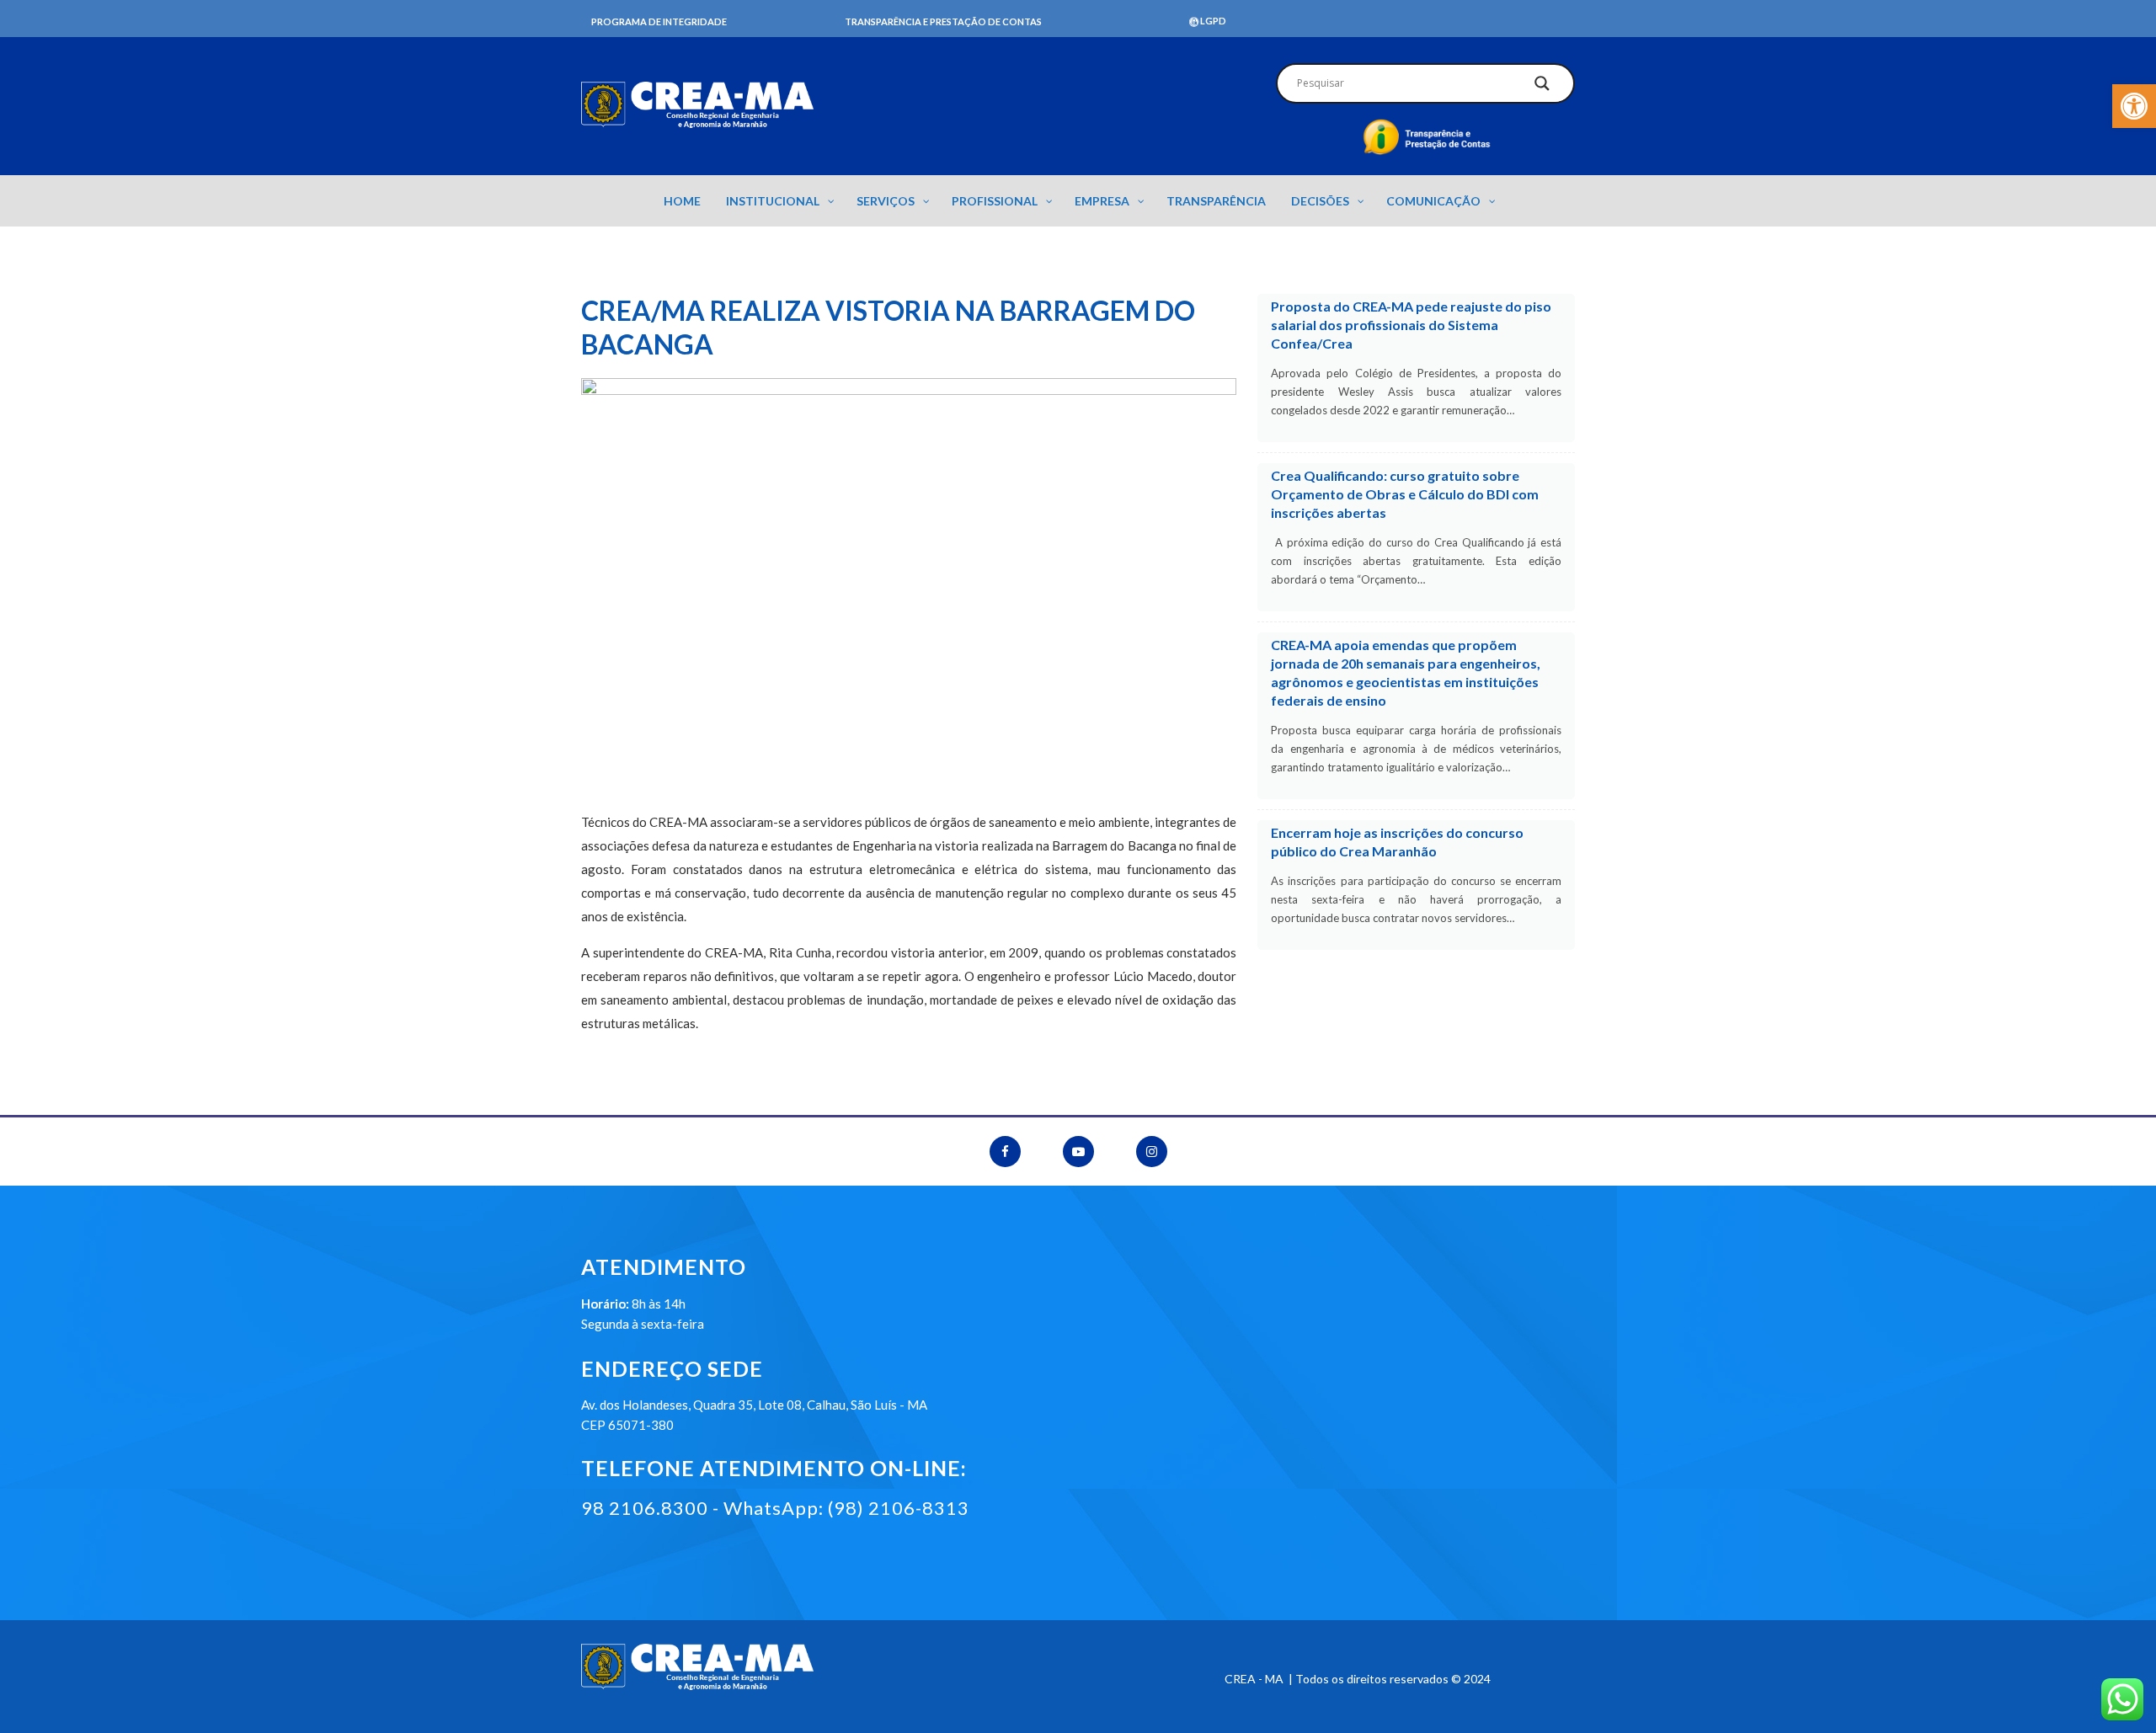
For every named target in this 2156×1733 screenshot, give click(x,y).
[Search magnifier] (1542, 88)
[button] (2134, 106)
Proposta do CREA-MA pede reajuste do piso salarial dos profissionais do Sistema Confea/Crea (1411, 325)
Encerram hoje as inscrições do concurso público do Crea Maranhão (1397, 842)
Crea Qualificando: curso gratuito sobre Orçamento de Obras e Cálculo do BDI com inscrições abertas (1405, 494)
